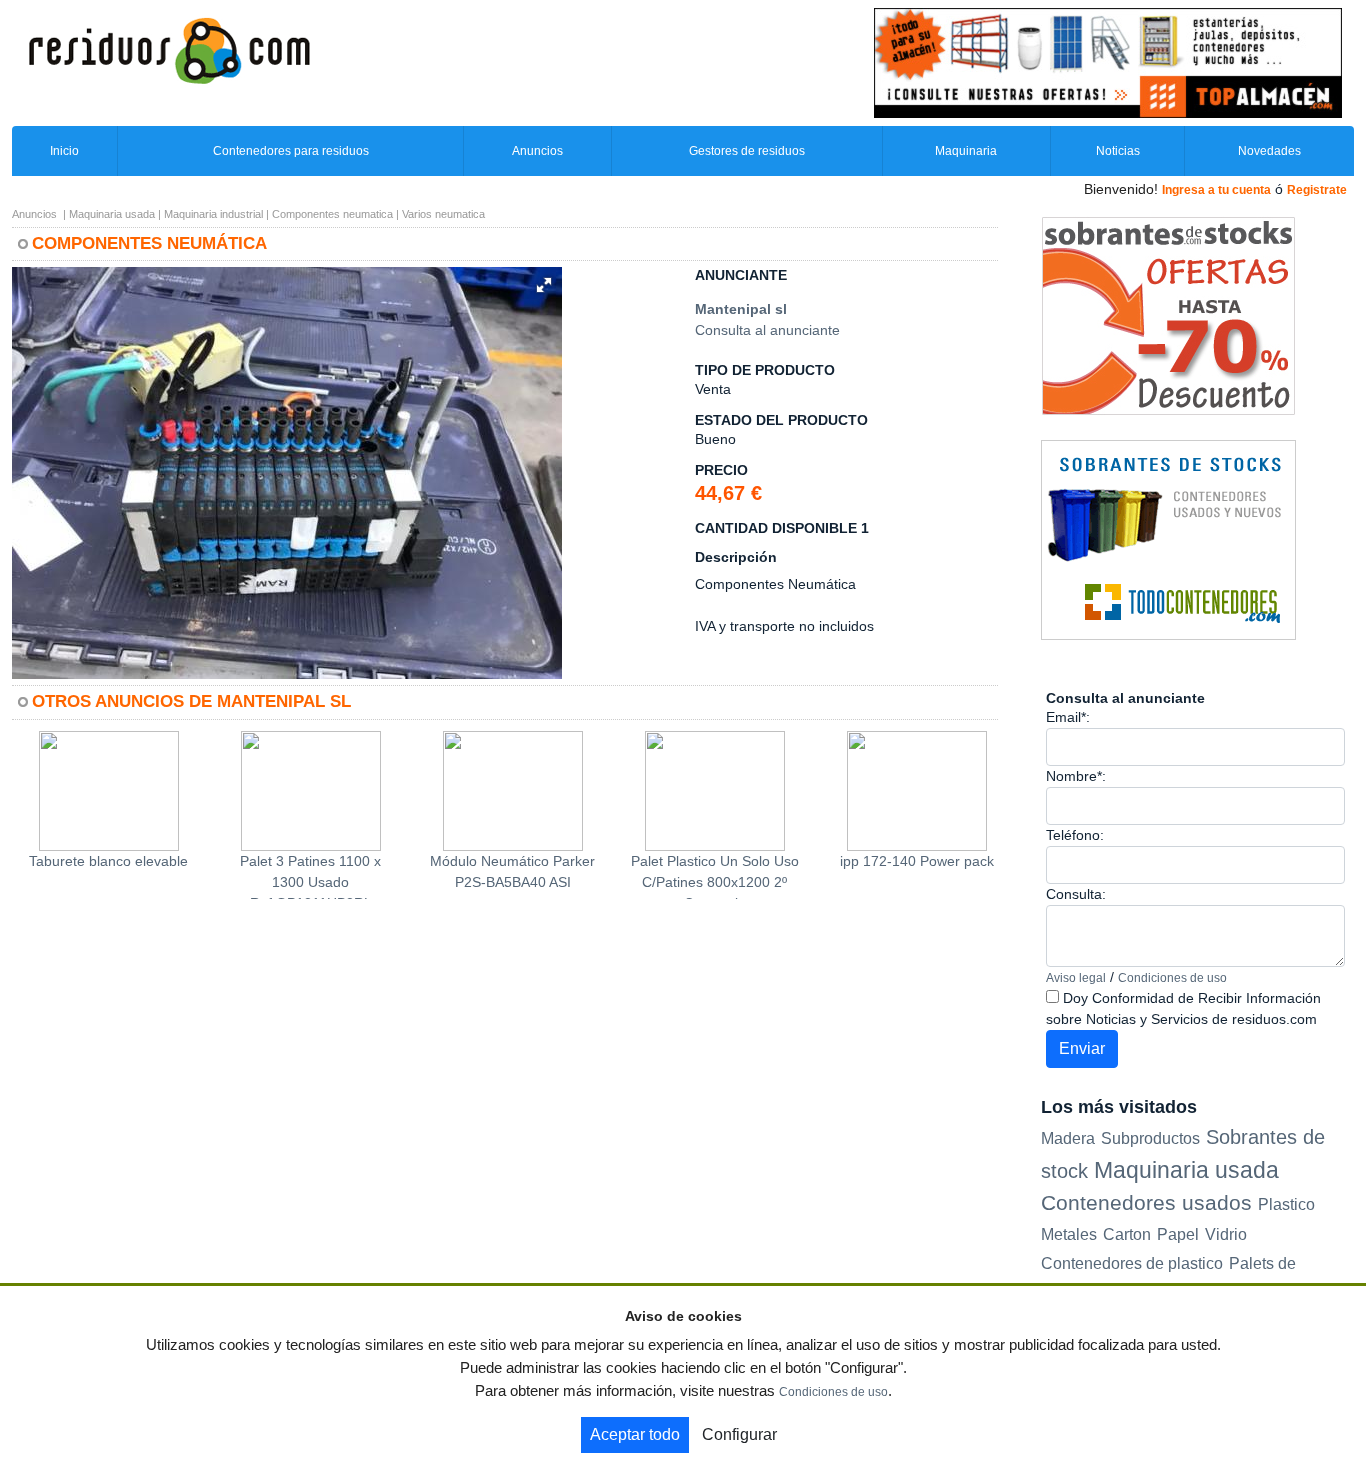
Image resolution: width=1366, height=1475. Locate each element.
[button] (544, 285)
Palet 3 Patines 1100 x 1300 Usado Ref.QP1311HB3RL (310, 876)
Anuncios (537, 151)
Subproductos (1150, 1138)
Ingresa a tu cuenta (1216, 190)
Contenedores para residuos (291, 151)
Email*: (1068, 717)
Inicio (64, 151)
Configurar (739, 1434)
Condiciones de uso (1172, 978)
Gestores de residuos (747, 151)
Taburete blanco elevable (108, 861)
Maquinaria (966, 151)
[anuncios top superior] (1108, 62)
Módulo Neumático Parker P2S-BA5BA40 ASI (512, 871)
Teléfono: (1075, 835)
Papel (1178, 1234)
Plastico (1286, 1204)
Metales (1069, 1234)
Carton (1127, 1234)
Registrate (1317, 190)
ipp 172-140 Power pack (917, 861)
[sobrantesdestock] (1168, 315)
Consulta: (1076, 894)
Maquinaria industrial (213, 214)
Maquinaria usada (112, 214)
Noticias (1118, 151)
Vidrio (1226, 1234)
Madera (1068, 1138)
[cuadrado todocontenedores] (1168, 539)
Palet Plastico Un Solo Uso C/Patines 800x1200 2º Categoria (715, 876)
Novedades (1269, 151)
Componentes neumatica (332, 214)
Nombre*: (1076, 776)
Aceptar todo (635, 1434)
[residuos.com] (169, 49)
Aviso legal (1076, 978)
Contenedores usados (1146, 1202)
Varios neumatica (443, 214)
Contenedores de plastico (1132, 1263)
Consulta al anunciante (767, 330)
